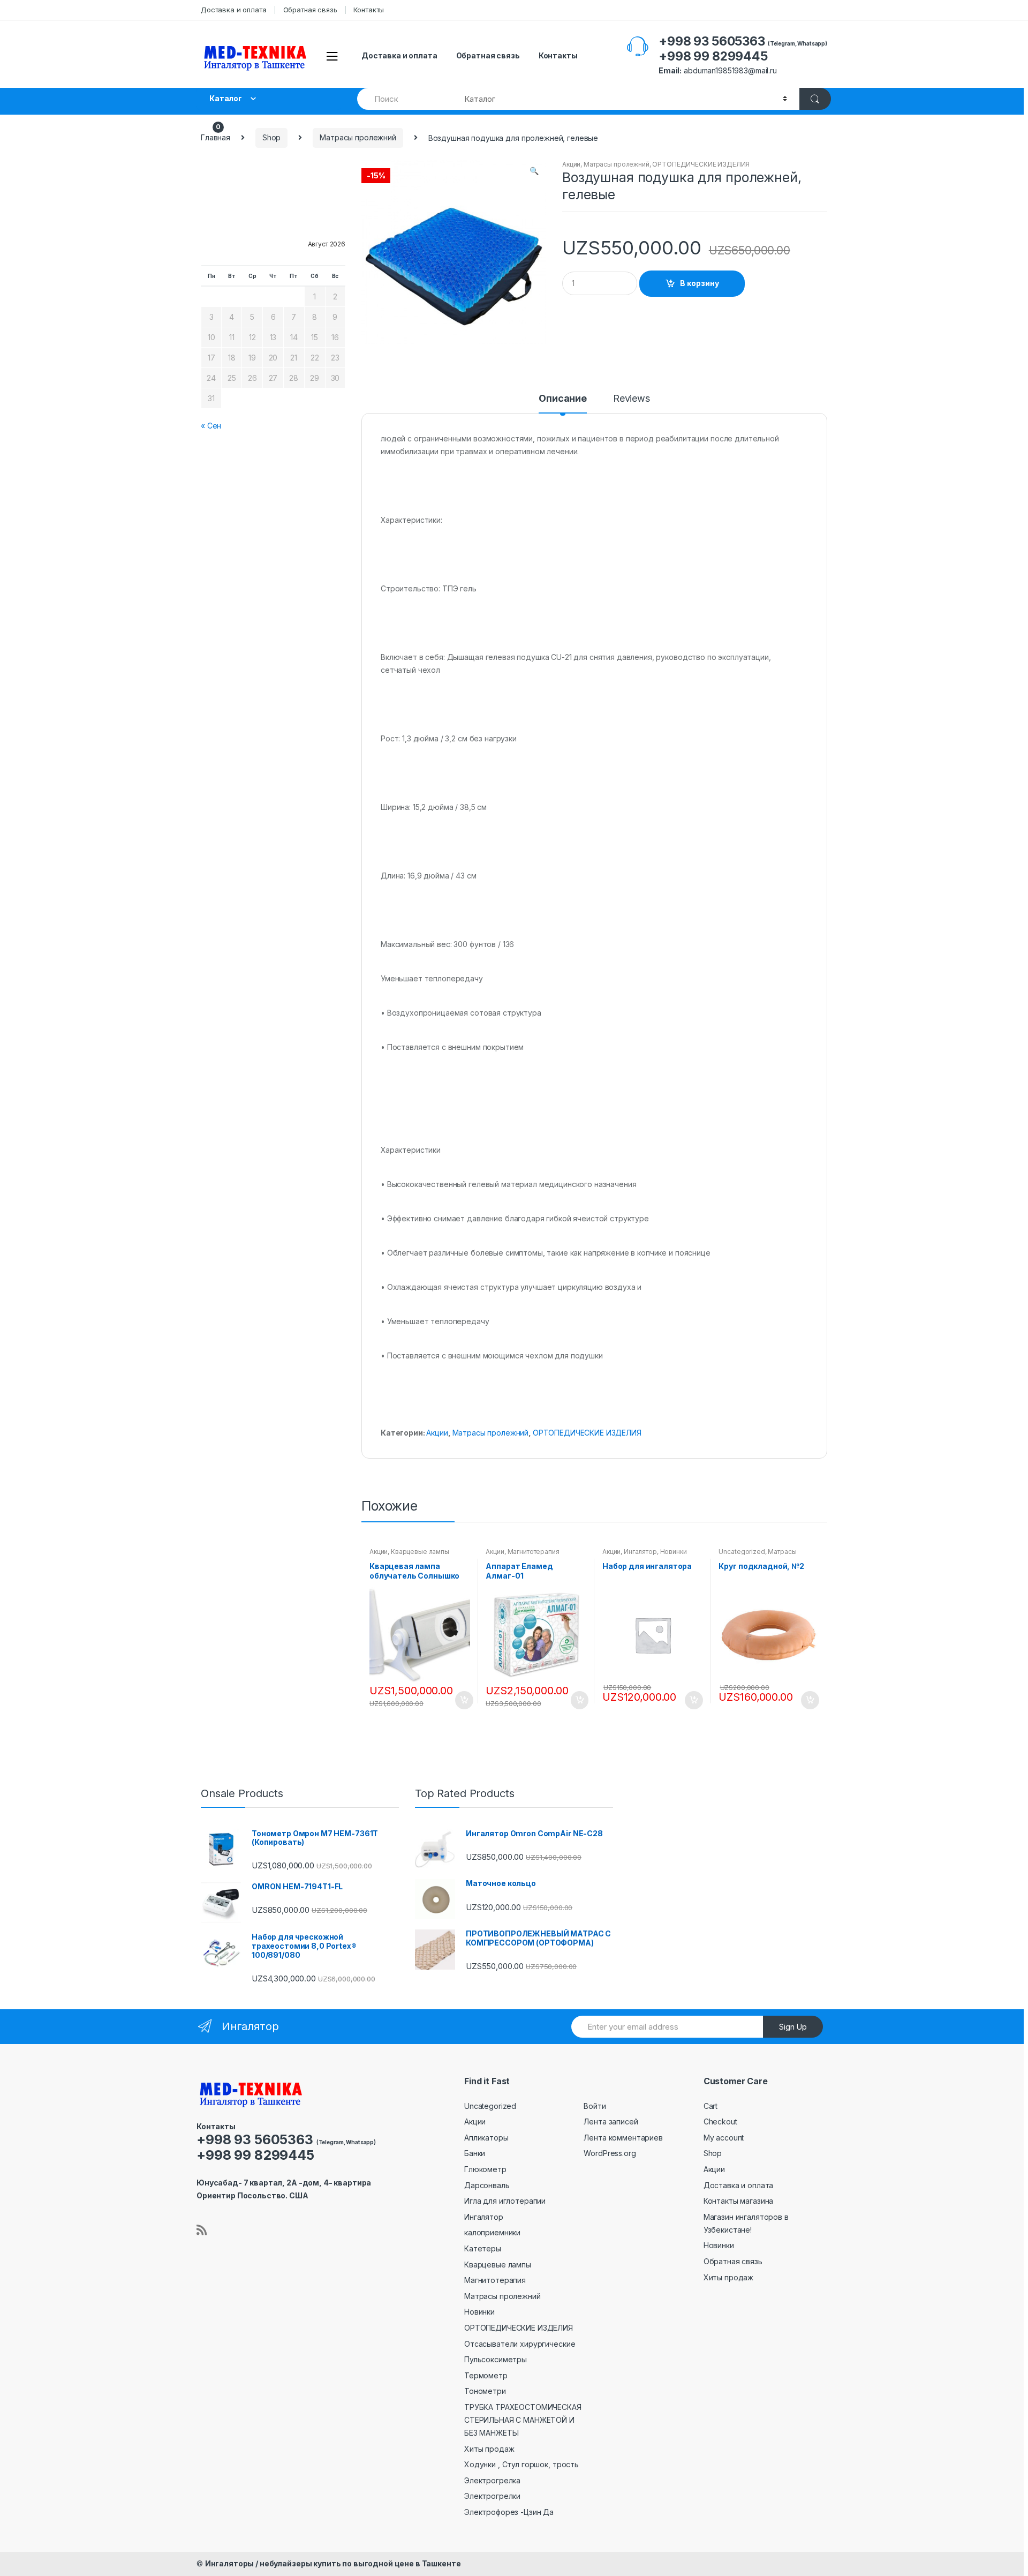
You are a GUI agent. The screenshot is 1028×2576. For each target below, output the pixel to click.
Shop (271, 137)
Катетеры (483, 2248)
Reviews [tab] (632, 399)
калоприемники (492, 2232)
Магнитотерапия (534, 1552)
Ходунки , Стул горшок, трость (521, 2464)
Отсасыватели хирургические (520, 2344)
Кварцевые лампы (420, 1552)
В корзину (700, 283)
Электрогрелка (492, 2480)
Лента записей (611, 2121)
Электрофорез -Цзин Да (509, 2512)
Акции (571, 164)
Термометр (486, 2375)
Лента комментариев (623, 2138)
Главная (216, 137)
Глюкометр (485, 2169)
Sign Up (793, 2027)
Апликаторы (486, 2138)
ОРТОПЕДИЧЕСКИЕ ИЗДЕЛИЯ (701, 164)
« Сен (211, 426)
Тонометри (485, 2391)
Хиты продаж (489, 2449)
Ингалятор (640, 1552)
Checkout (720, 2121)
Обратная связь (310, 10)
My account (724, 2138)
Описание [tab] (563, 399)
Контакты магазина (739, 2201)
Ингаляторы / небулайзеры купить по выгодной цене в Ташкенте (333, 2563)
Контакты (369, 10)
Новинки (674, 1552)
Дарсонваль (487, 2185)
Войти (595, 2106)
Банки (475, 2153)
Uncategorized (742, 1552)
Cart (710, 2106)
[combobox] (405, 99)
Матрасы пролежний (358, 137)
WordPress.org (610, 2153)
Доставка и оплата (234, 10)
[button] (534, 172)
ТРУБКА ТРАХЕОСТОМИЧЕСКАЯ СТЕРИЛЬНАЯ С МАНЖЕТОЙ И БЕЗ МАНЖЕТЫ (523, 2420)
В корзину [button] (464, 1700)
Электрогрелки (492, 2496)
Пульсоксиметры (496, 2359)
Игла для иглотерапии (505, 2201)
